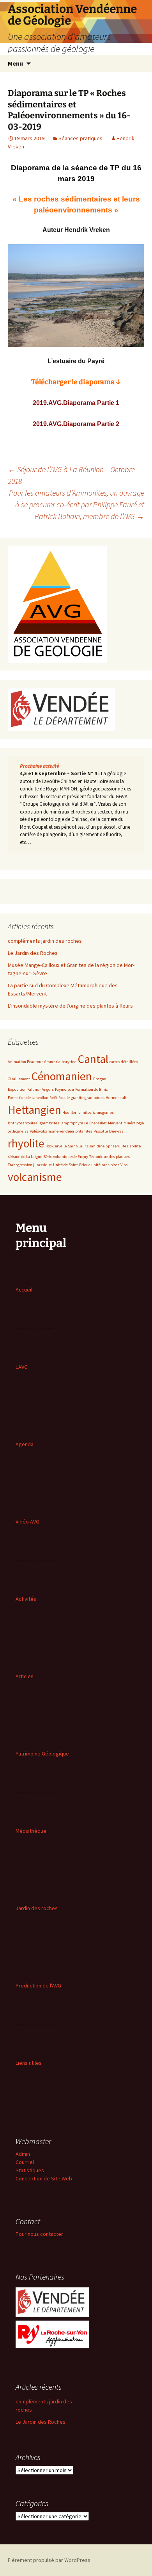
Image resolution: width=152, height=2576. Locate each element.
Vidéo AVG (27, 1522)
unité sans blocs (105, 1165)
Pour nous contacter (39, 2234)
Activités (26, 1599)
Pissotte (101, 1131)
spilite (135, 1146)
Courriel (25, 2162)
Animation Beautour (25, 1062)
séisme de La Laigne (25, 1157)
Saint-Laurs (78, 1146)
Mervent (115, 1123)
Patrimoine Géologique (42, 1754)
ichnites (85, 1112)
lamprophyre (72, 1123)
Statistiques (30, 2170)
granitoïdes (95, 1098)
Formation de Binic (91, 1089)
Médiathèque (31, 1831)
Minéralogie (134, 1123)
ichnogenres (103, 1112)
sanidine (97, 1146)
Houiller (69, 1112)
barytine (69, 1062)
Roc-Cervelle (56, 1146)
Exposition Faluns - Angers (31, 1089)
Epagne (100, 1079)
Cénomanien (62, 1076)
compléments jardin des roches (45, 941)
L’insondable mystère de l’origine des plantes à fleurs (70, 1006)
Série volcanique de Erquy (66, 1157)
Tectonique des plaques (110, 1157)
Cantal (93, 1059)
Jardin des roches (37, 1908)
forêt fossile (60, 1098)
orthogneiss (18, 1131)
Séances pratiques (80, 138)
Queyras (116, 1131)
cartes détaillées (124, 1062)
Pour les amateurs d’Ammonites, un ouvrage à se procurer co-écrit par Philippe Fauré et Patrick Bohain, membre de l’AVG (77, 504)
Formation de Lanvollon (28, 1098)
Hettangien (34, 1110)
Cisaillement (19, 1079)
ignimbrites (49, 1123)
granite (77, 1098)
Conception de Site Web (44, 2178)
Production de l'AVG (38, 1986)
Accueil (24, 1290)
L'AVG (22, 1367)
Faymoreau (65, 1089)
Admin (23, 2154)
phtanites (84, 1131)
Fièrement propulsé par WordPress (49, 2560)
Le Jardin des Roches (33, 953)
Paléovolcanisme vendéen (52, 1131)
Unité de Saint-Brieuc (72, 1165)
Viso (124, 1165)
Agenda (25, 1444)
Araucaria (52, 1062)
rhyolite (26, 1143)
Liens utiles (29, 2063)
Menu (15, 63)
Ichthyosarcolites (23, 1123)
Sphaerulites (117, 1146)
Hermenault (116, 1098)
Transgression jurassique (30, 1165)
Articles (25, 1676)
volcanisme (35, 1177)
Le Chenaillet (95, 1123)
